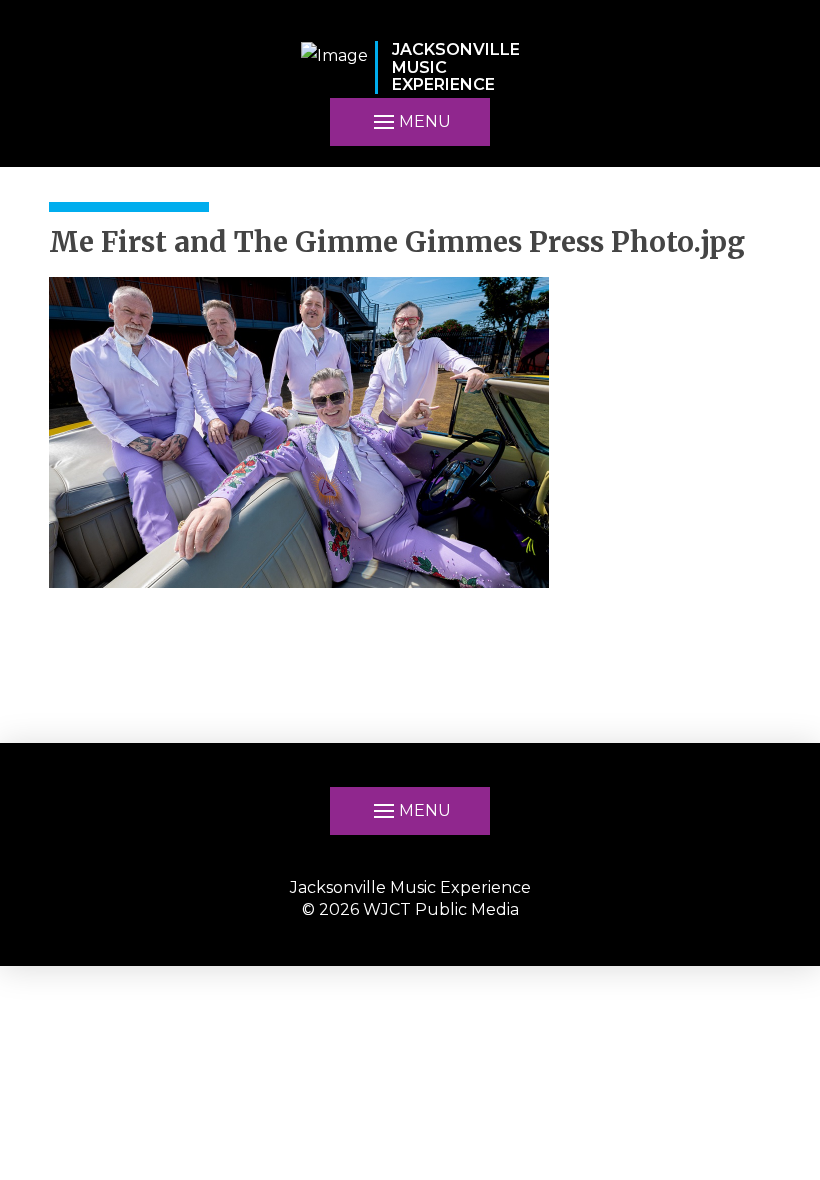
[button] (410, 811)
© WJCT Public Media (410, 909)
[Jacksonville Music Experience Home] (334, 67)
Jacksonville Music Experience (410, 887)
